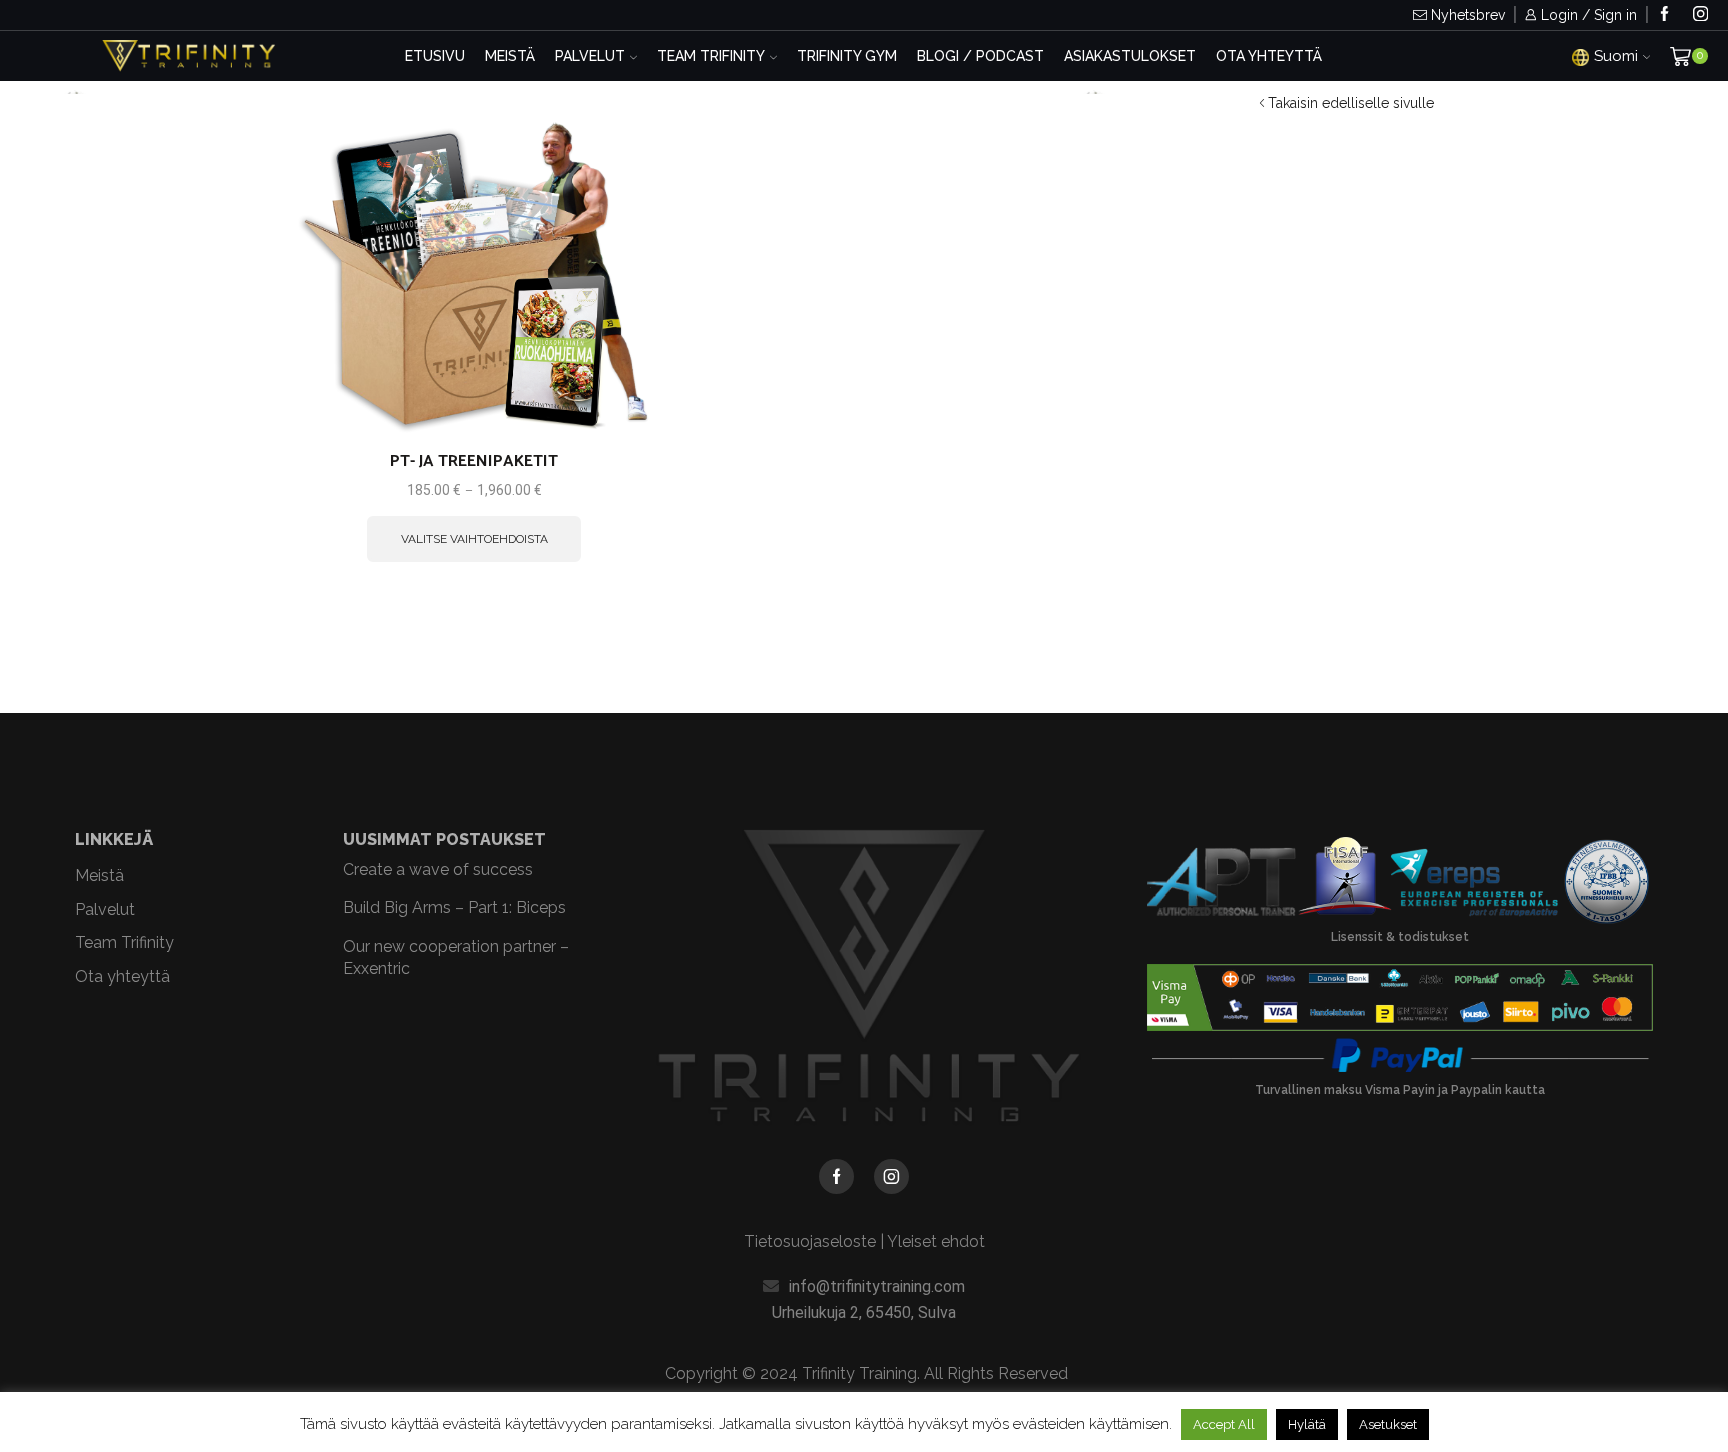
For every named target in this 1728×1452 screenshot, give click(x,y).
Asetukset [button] (1388, 1424)
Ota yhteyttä (1269, 56)
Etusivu (435, 56)
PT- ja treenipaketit (474, 462)
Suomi (1616, 56)
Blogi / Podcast (980, 56)
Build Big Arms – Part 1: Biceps (454, 907)
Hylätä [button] (1307, 1424)
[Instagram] (1700, 15)
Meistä (510, 56)
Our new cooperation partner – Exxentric (456, 958)
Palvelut (590, 56)
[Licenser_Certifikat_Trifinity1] (1400, 882)
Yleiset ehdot (936, 1241)
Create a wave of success (438, 869)
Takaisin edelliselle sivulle (1351, 103)
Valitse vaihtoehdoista (616, 392)
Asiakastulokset (1130, 56)
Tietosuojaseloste (810, 1241)
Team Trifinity (711, 56)
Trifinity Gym (847, 56)
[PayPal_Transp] (1400, 1056)
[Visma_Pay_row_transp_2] (1400, 997)
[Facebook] (1664, 15)
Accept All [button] (1224, 1424)
